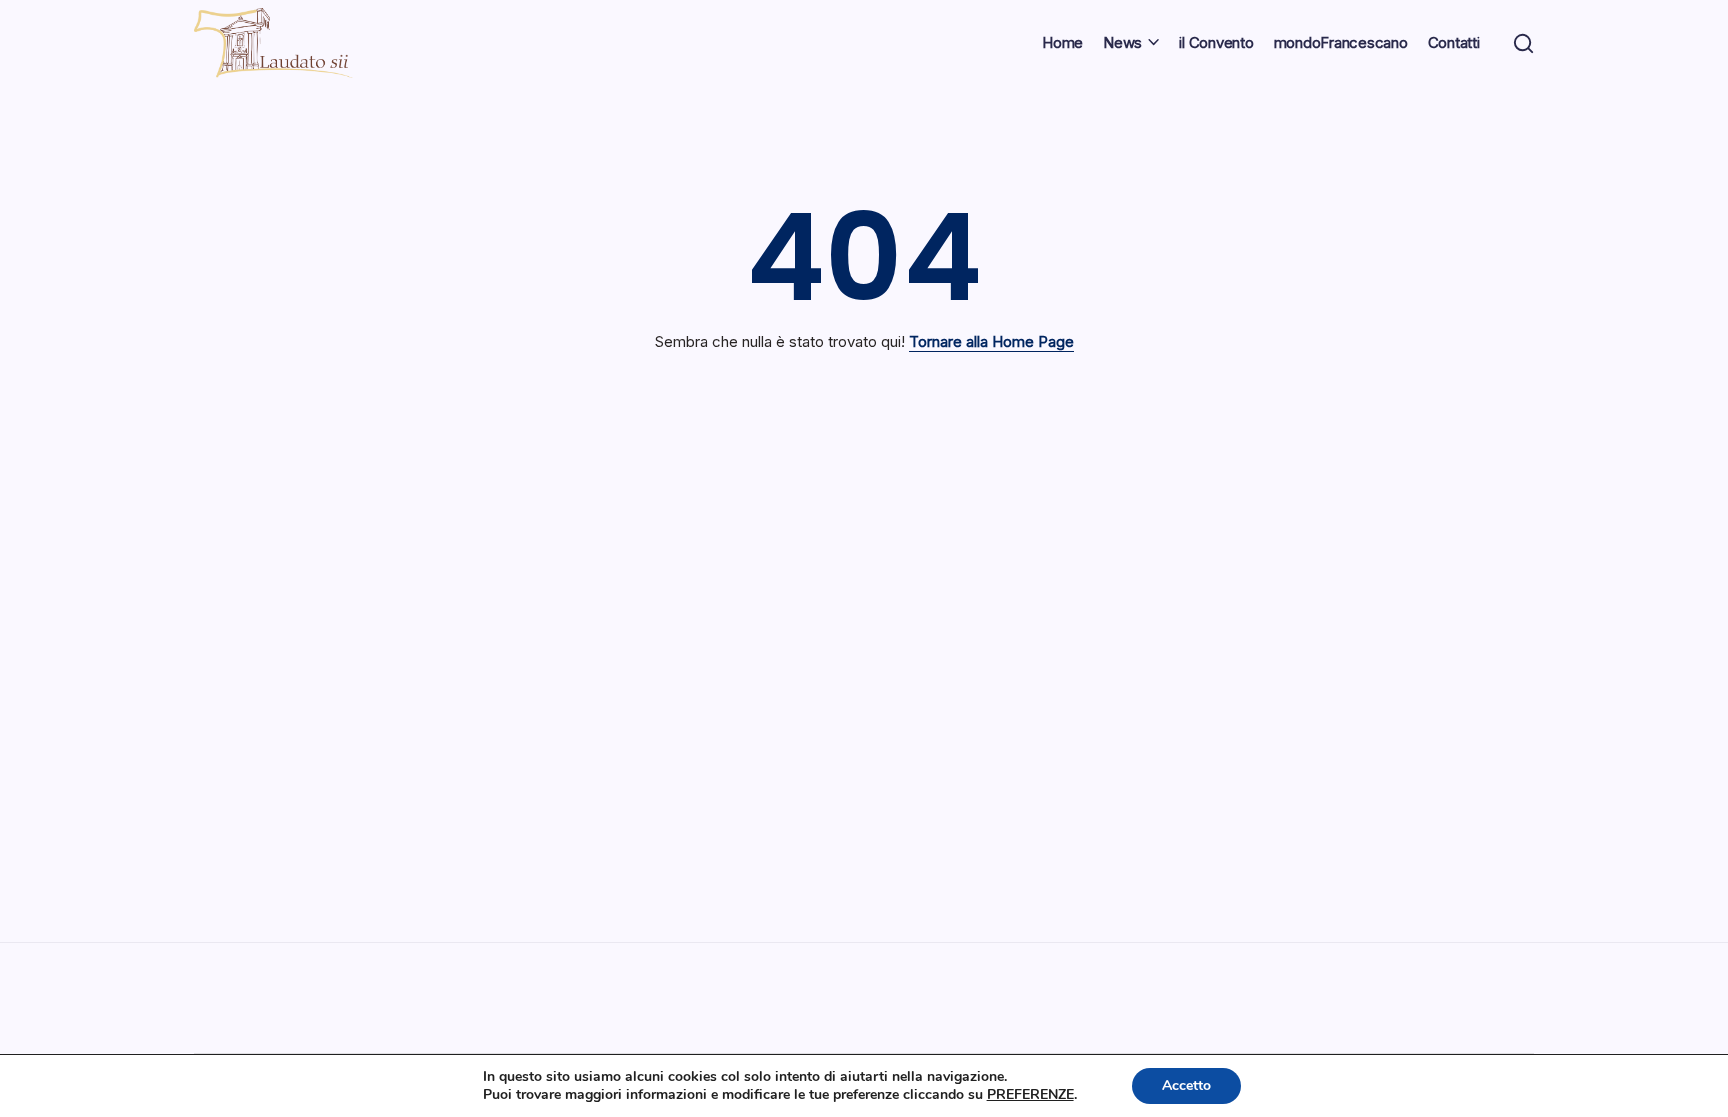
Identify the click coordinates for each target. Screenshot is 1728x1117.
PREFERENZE (1030, 1095)
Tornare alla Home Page (991, 341)
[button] (1523, 43)
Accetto (1186, 1085)
